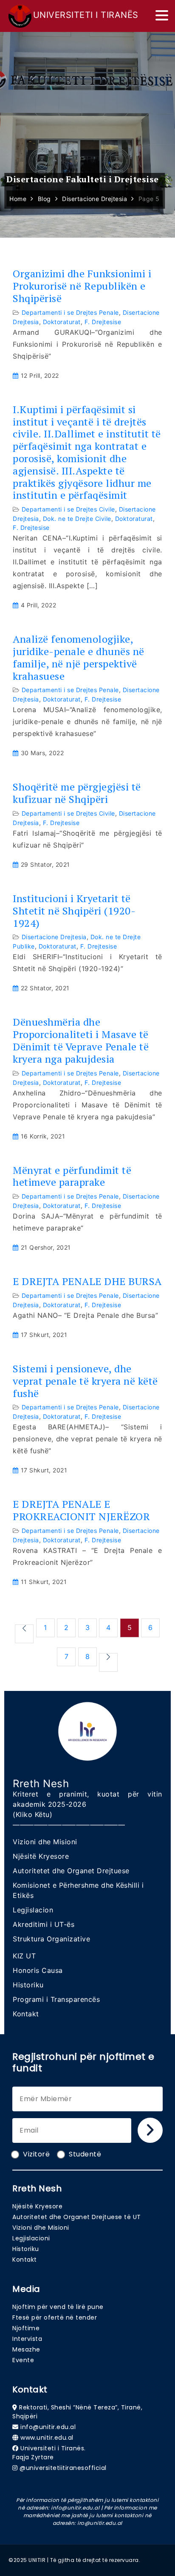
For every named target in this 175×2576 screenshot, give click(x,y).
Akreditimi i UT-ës (44, 1924)
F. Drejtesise (103, 322)
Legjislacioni (31, 2238)
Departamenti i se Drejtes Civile (68, 509)
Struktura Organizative (51, 1939)
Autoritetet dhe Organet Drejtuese (71, 1871)
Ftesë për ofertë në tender (55, 2317)
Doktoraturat (62, 322)
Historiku (28, 1985)
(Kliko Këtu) (32, 1814)
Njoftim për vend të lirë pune (58, 2307)
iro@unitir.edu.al (100, 2523)
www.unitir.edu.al (47, 2438)
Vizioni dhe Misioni (45, 1842)
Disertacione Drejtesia (54, 937)
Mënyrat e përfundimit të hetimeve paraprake (72, 1176)
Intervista (27, 2339)
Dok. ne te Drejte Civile (77, 519)
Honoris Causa (38, 1970)
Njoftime (26, 2328)
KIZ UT (24, 1956)
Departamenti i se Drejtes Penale (70, 312)
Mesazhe (26, 2349)
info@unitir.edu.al (48, 2427)
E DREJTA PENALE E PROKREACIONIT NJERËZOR (81, 1510)
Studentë (85, 2154)
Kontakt (26, 2014)
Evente (23, 2360)
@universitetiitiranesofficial (63, 2468)
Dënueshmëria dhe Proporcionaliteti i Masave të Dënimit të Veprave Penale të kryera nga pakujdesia (81, 1040)
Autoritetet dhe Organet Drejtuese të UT (77, 2217)
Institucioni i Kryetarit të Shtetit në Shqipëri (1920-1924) (74, 911)
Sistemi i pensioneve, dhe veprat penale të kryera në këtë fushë (85, 1381)
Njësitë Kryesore (41, 1856)
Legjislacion (33, 1910)
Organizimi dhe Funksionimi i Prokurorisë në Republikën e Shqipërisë (82, 286)
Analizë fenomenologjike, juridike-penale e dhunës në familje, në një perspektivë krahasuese (79, 657)
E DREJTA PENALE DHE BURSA (87, 1281)
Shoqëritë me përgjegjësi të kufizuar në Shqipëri (77, 793)
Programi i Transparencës (56, 1999)
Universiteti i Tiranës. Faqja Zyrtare (49, 2453)
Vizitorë (36, 2154)
